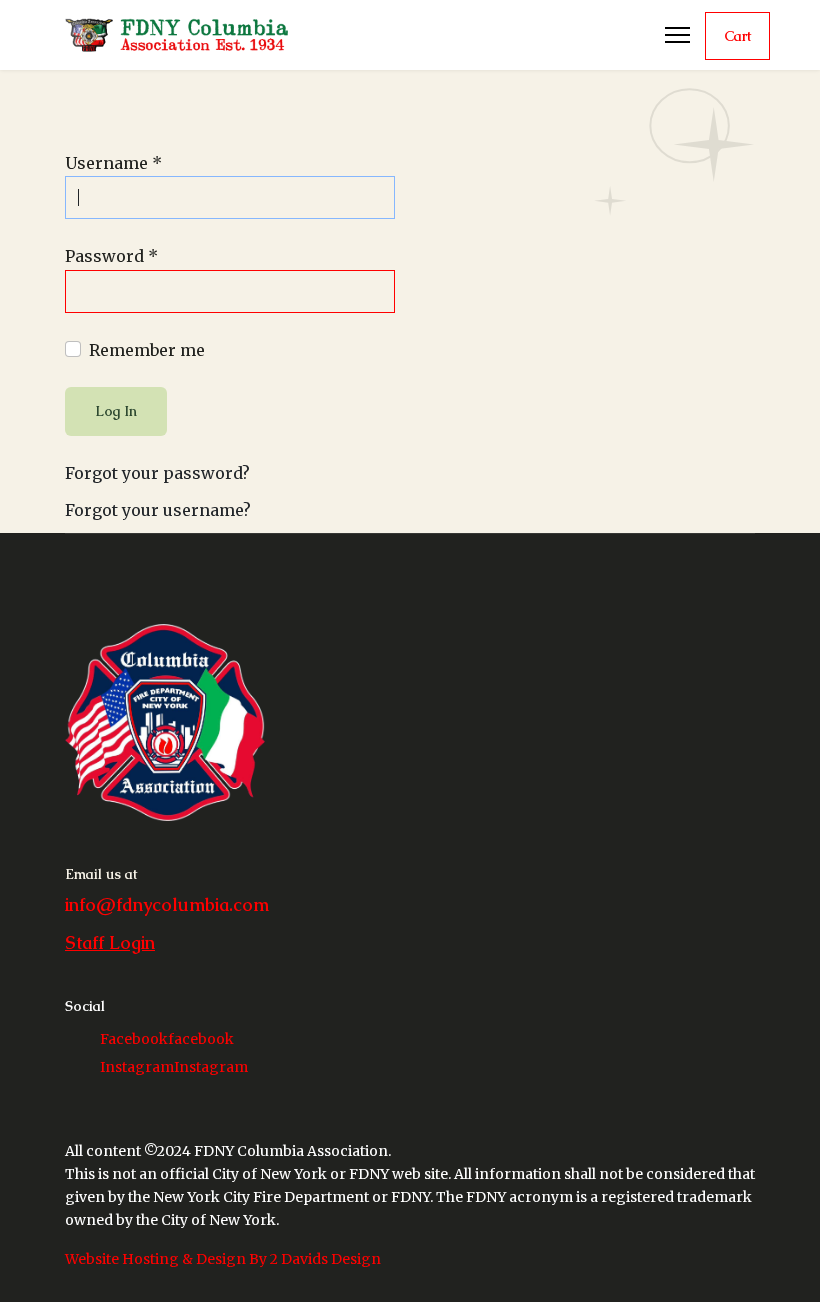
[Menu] (677, 35)
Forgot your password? (157, 473)
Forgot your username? (158, 510)
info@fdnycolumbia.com (167, 904)
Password (111, 256)
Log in (116, 411)
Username (113, 163)
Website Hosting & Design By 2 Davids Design (223, 1259)
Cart (737, 36)
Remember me (147, 350)
